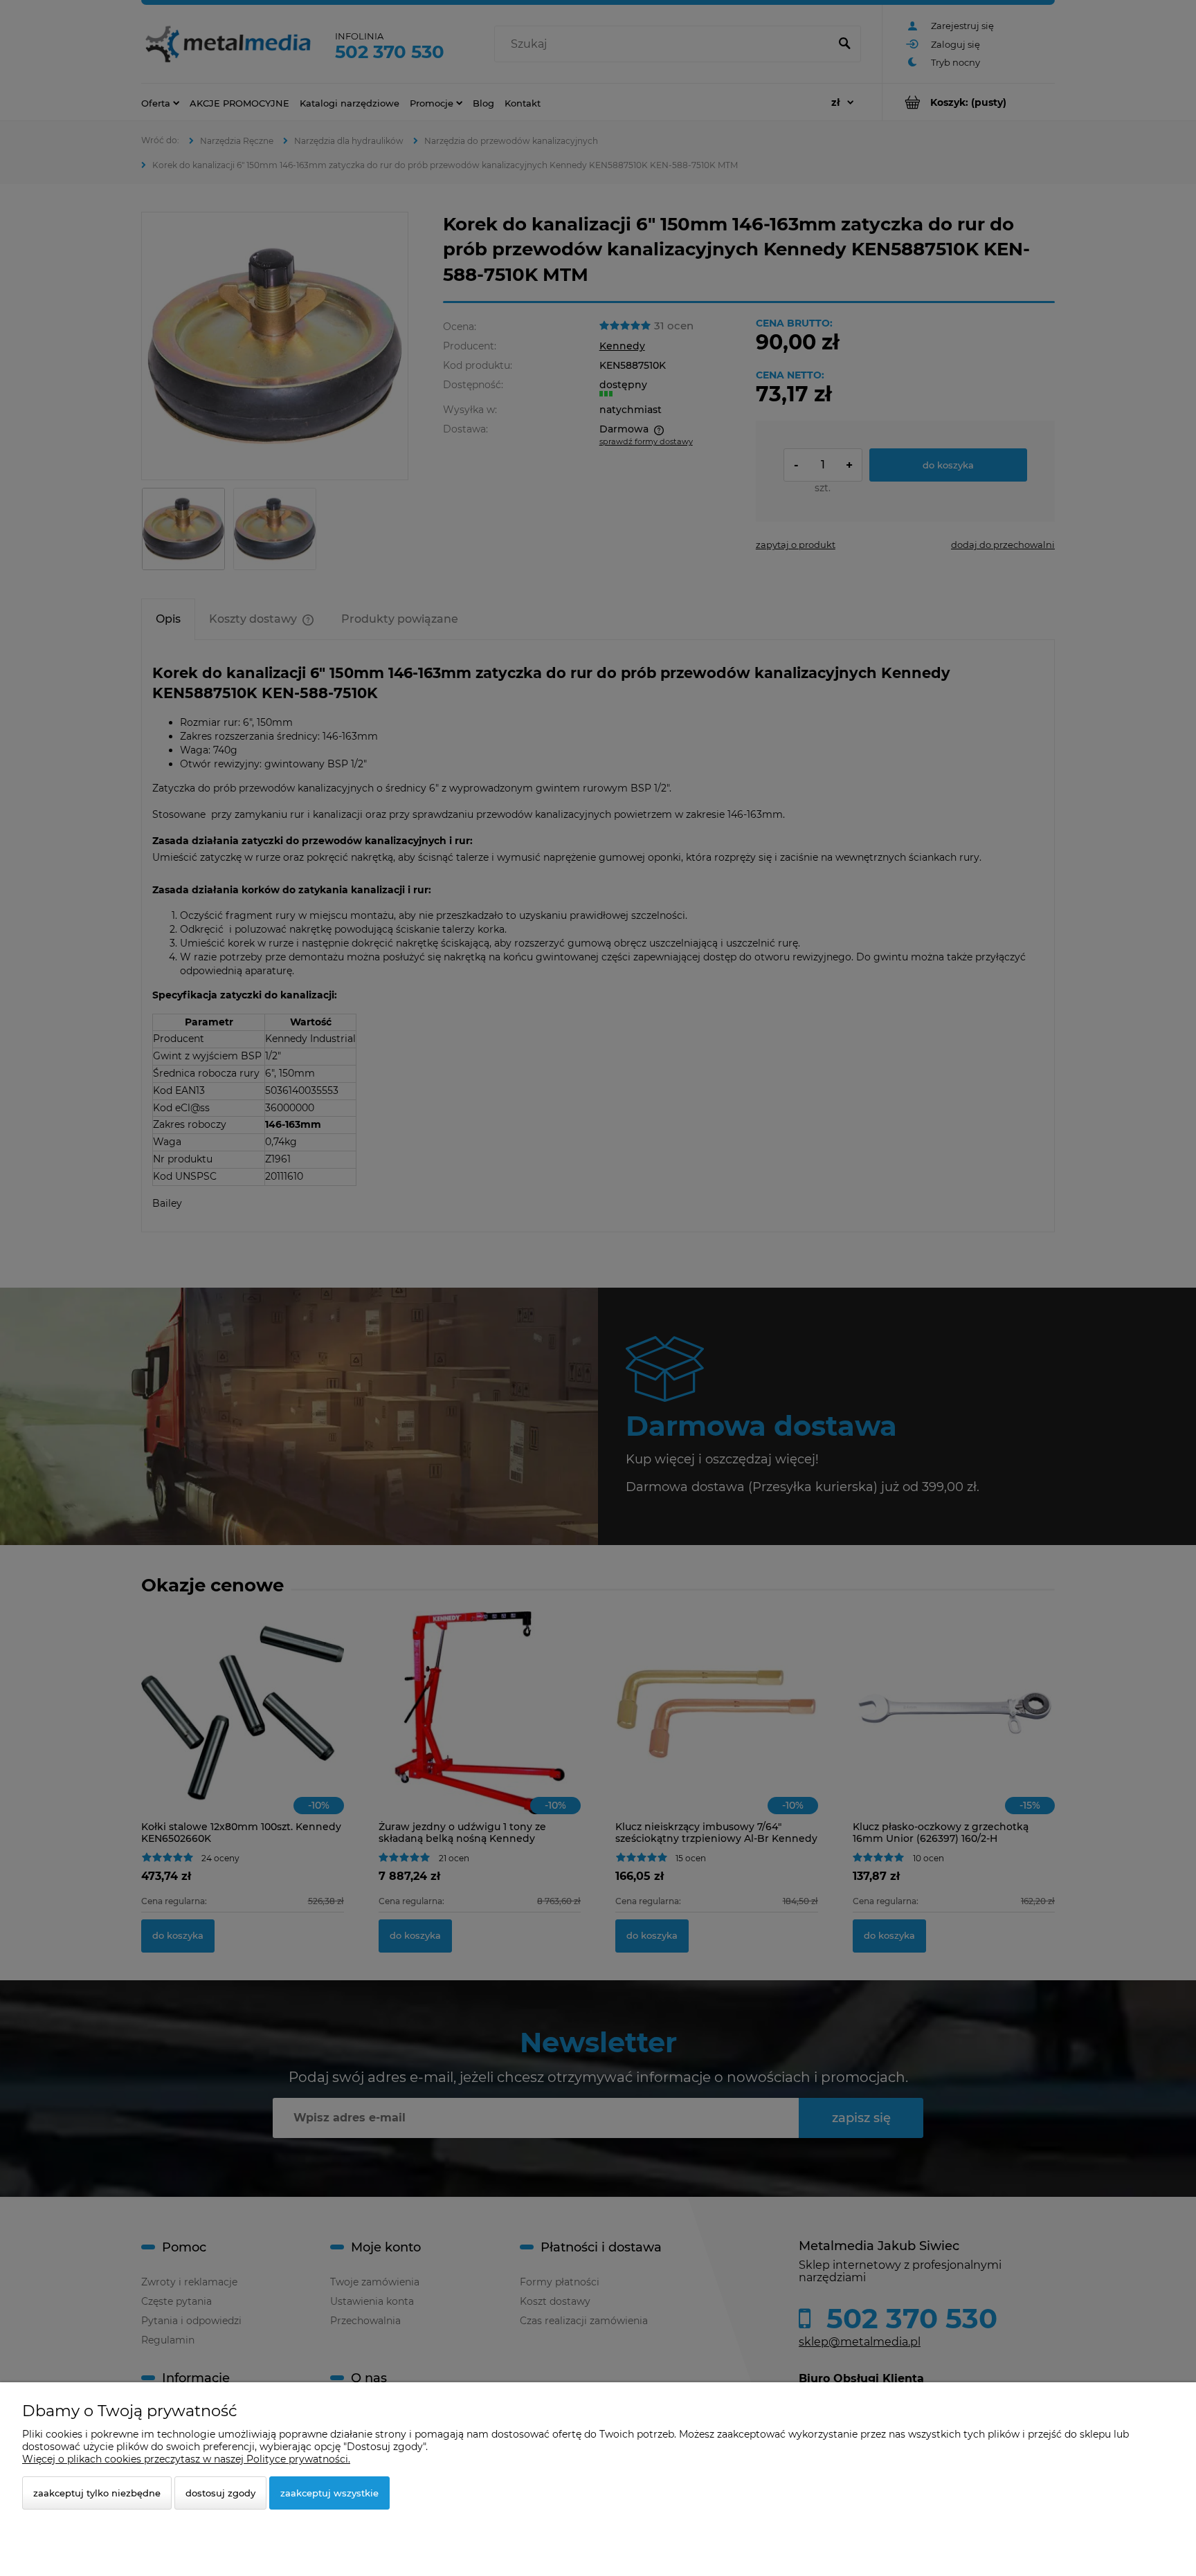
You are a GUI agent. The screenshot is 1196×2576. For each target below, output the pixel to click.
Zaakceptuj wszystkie (329, 2493)
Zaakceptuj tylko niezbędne (97, 2493)
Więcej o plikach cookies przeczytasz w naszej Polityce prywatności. (186, 2459)
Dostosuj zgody (220, 2493)
